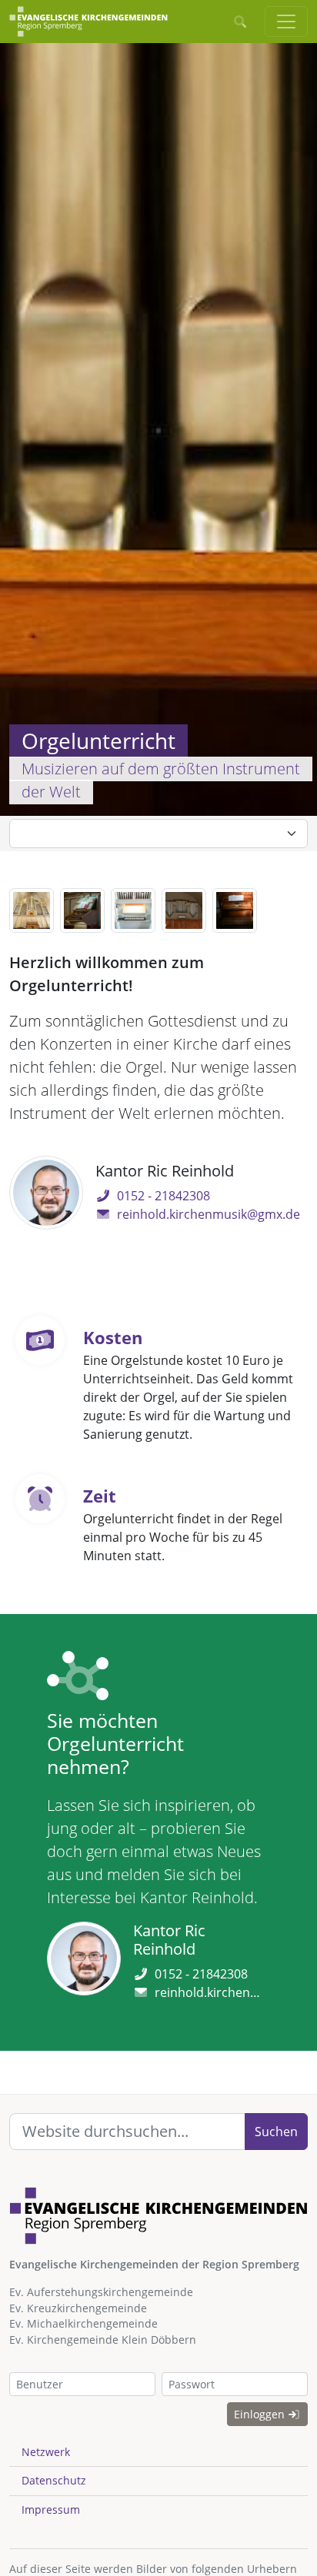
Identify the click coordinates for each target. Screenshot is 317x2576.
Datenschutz (54, 2480)
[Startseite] (88, 22)
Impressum (51, 2509)
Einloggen (261, 2414)
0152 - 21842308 (164, 1196)
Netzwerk (46, 2452)
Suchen (276, 2132)
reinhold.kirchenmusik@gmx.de (209, 1214)
